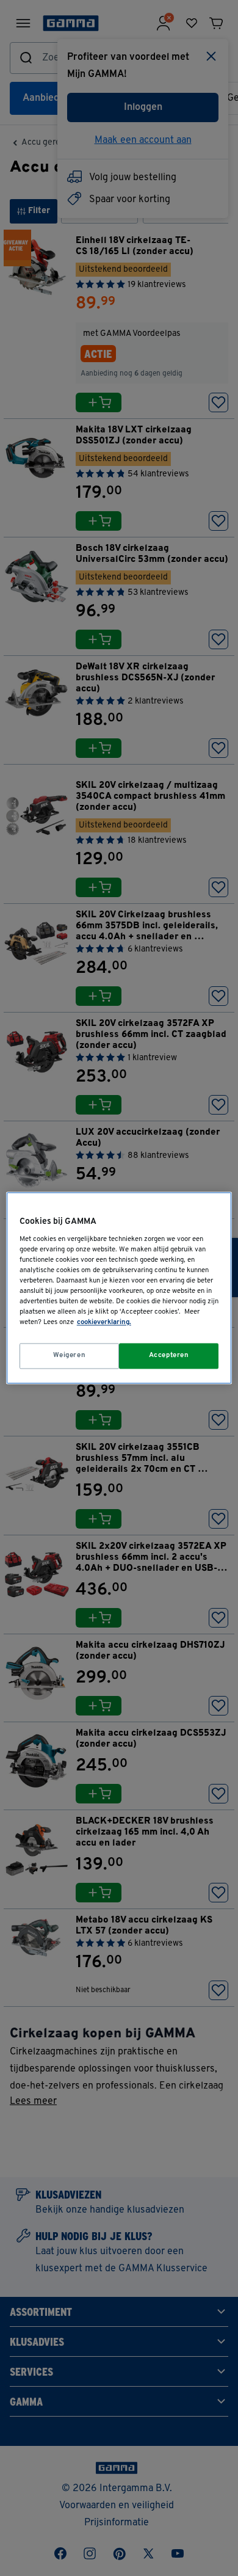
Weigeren (70, 1356)
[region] (119, 1288)
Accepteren (169, 1356)
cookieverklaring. (104, 1323)
